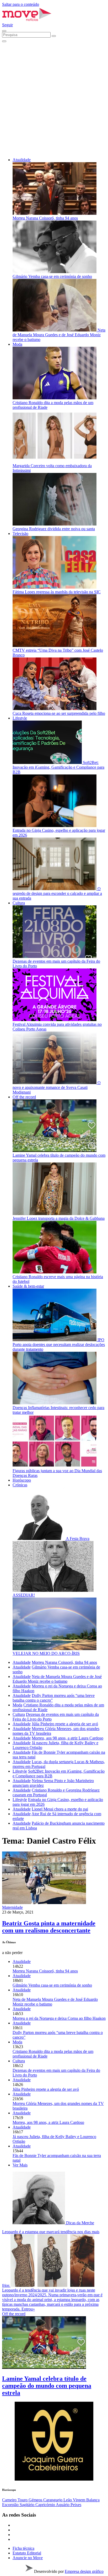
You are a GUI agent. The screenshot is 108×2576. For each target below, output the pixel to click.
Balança (93, 2500)
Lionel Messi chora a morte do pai (60, 1809)
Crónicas (20, 1485)
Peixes (76, 2505)
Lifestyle (20, 718)
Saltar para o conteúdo (21, 4)
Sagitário (28, 2505)
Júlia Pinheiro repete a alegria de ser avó (65, 1724)
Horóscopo (22, 1480)
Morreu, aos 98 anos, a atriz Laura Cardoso (67, 1738)
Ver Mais (20, 2165)
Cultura (19, 903)
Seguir (7, 25)
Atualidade (22, 160)
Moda (17, 344)
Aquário (63, 2505)
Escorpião (11, 2505)
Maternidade (12, 1907)
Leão (68, 2500)
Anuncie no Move (28, 2558)
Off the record (24, 1097)
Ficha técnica (23, 2548)
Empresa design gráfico (84, 2571)
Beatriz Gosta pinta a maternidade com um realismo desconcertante (49, 1927)
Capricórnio (46, 2505)
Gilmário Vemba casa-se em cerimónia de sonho (52, 1985)
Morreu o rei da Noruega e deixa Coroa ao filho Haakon (59, 2018)
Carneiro (10, 2500)
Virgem (80, 2500)
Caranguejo (53, 2500)
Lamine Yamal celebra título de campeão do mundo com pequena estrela (47, 2386)
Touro (23, 2500)
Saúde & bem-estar (28, 1286)
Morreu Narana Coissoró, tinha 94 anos (64, 1662)
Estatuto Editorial (27, 2553)
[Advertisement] (54, 99)
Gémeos (36, 2500)
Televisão (20, 534)
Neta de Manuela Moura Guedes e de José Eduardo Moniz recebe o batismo (57, 1679)
